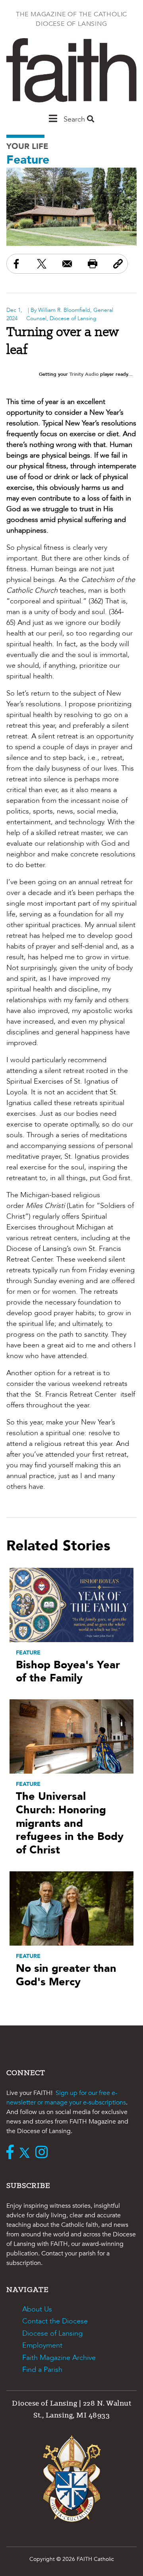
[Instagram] (43, 2153)
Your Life (27, 146)
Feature (28, 160)
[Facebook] (12, 2153)
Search (75, 119)
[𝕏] (26, 2153)
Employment (42, 2345)
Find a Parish (42, 2370)
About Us (37, 2309)
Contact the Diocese (55, 2321)
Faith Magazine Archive (59, 2358)
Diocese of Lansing (52, 2333)
